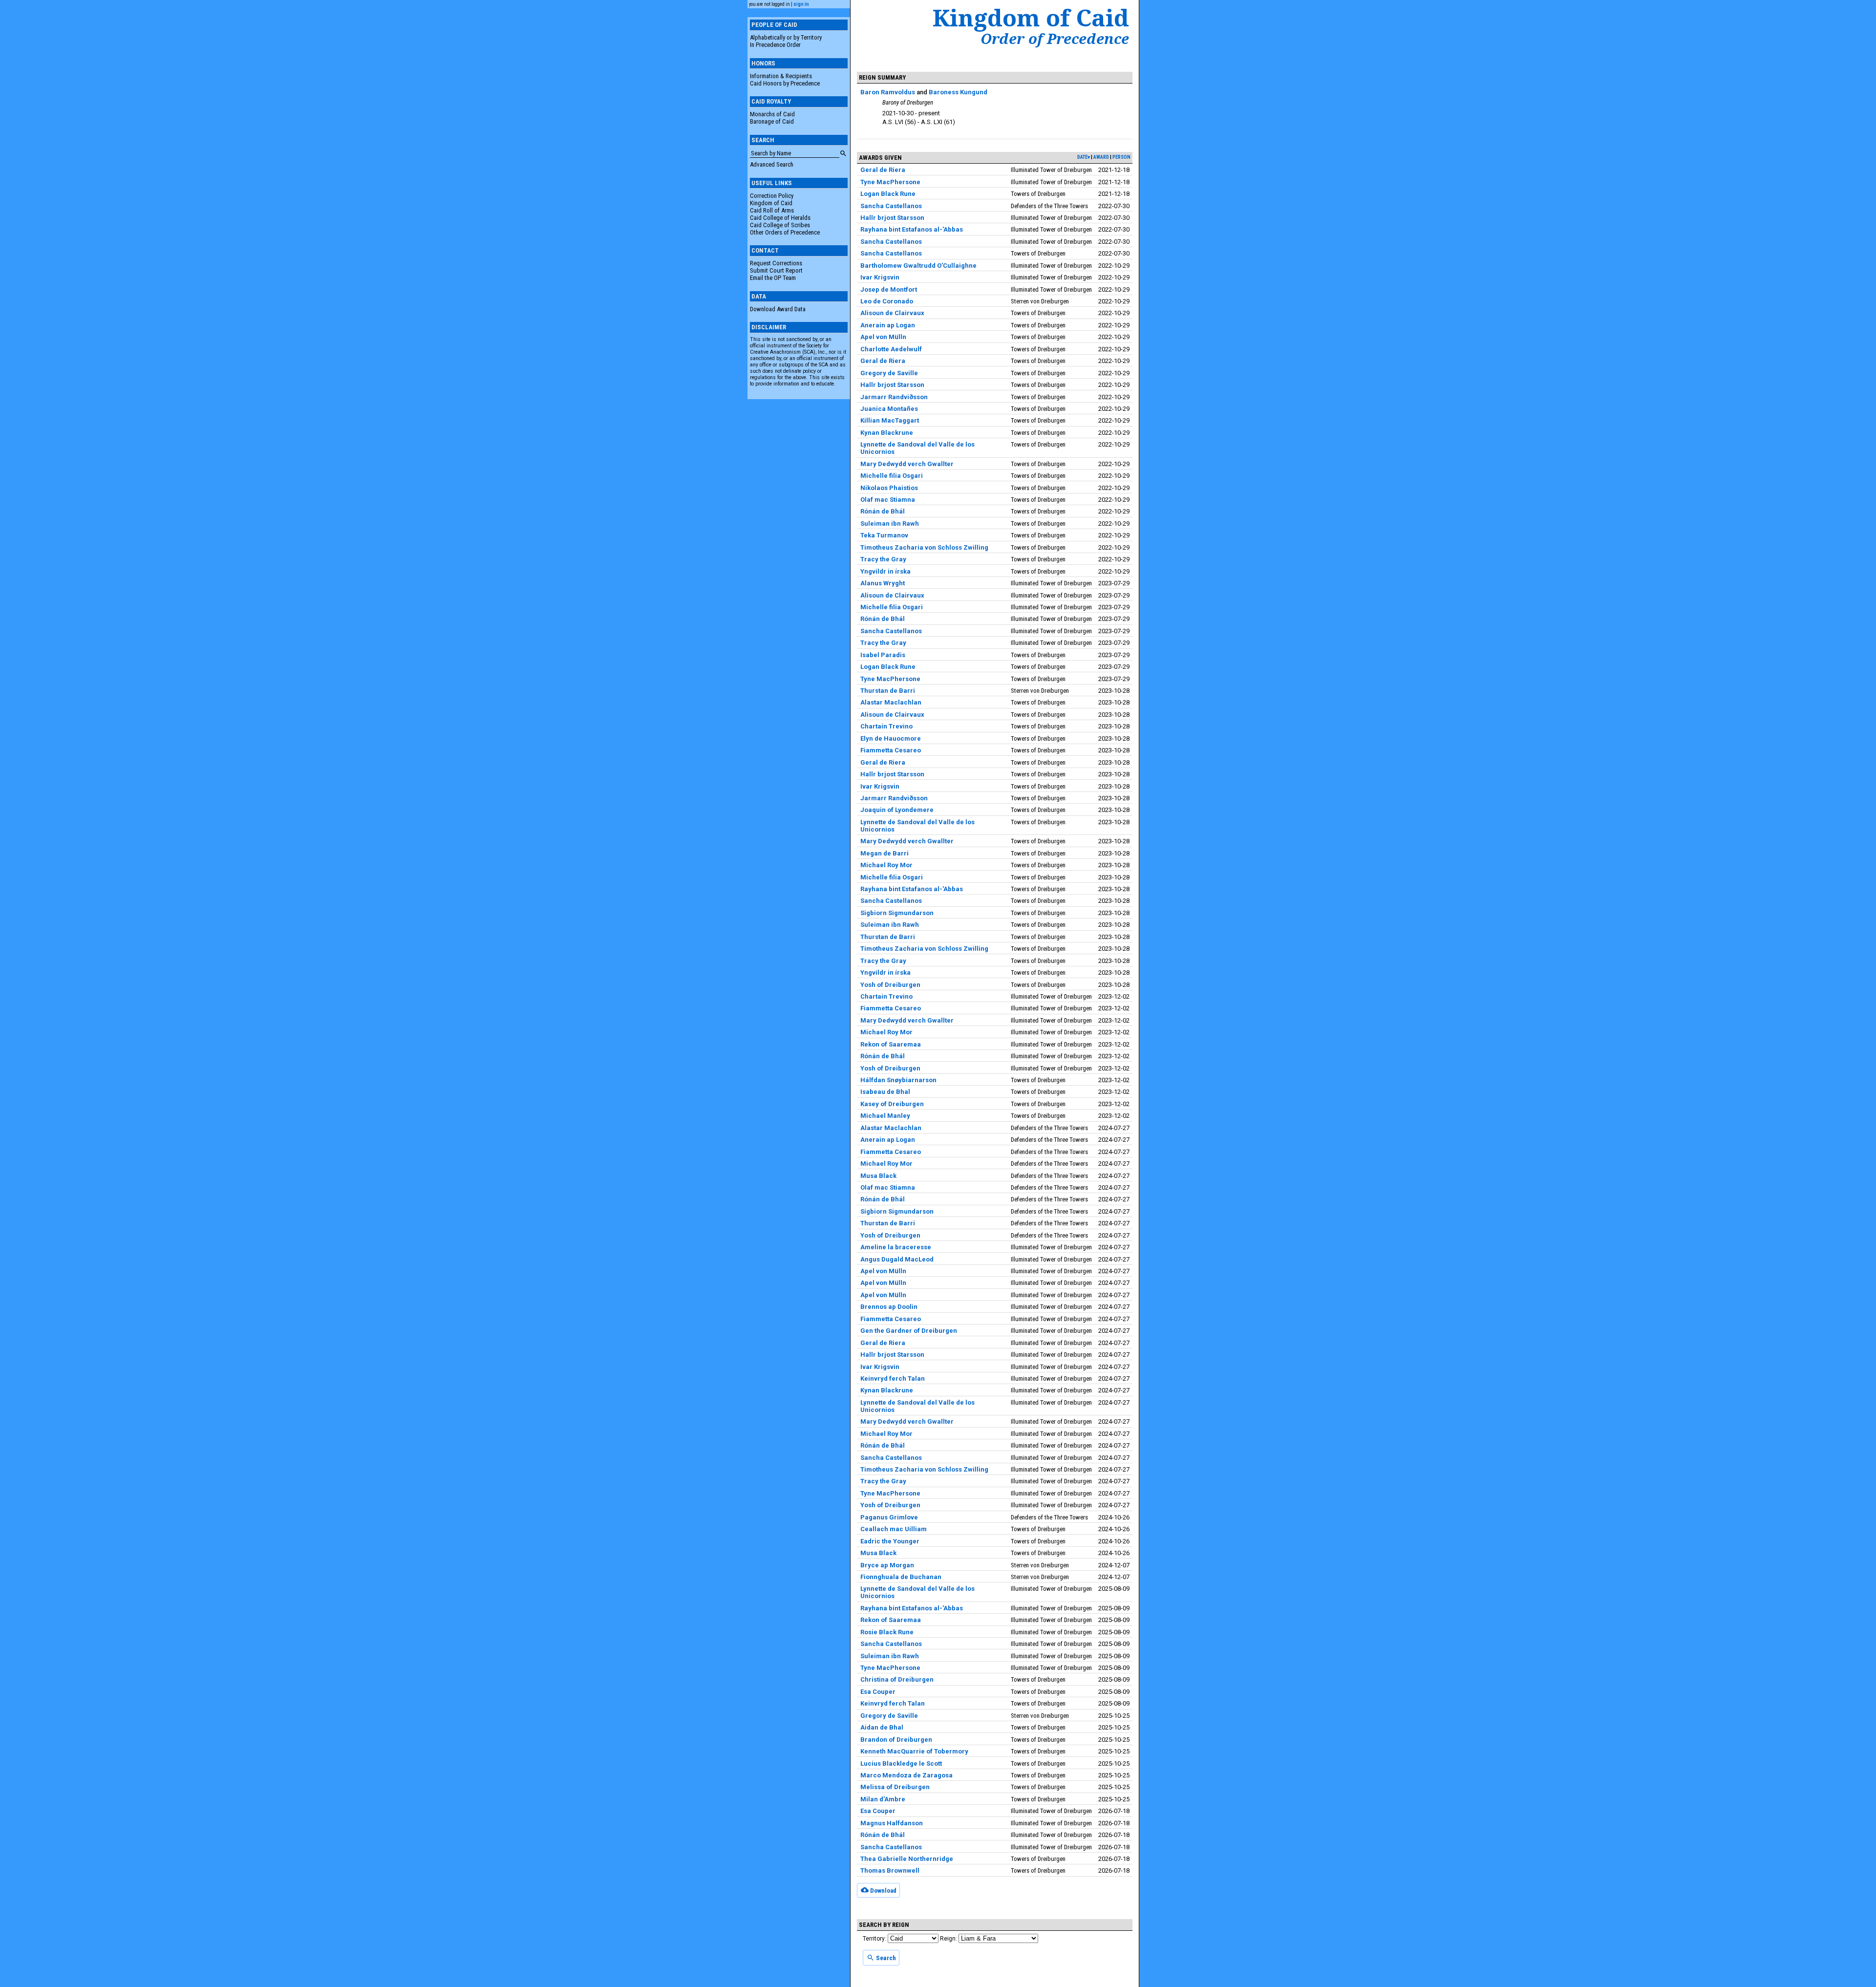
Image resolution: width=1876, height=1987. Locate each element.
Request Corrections (776, 263)
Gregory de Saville (889, 373)
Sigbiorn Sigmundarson (897, 913)
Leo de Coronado (887, 301)
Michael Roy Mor (886, 865)
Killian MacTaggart (890, 420)
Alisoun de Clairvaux (892, 313)
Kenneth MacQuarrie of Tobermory (914, 1751)
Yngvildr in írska (885, 571)
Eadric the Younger (890, 1541)
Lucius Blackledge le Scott (901, 1763)
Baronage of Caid (772, 121)
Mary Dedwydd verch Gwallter (907, 464)
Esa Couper (878, 1692)
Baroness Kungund (958, 92)
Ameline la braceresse (896, 1247)
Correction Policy (772, 196)
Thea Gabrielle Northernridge (907, 1859)
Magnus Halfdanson (892, 1823)
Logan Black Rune (888, 194)
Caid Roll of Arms (772, 210)
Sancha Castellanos (891, 206)
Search (885, 1958)
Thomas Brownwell (890, 1870)
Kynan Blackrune (887, 433)
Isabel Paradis (883, 655)
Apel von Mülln (883, 337)
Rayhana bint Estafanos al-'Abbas (912, 229)
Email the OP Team (773, 278)
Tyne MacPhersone (890, 182)
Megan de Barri (885, 853)
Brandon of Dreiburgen (896, 1740)
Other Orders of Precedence (785, 232)
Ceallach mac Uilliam (894, 1529)
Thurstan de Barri (888, 691)
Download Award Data (778, 309)
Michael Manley (885, 1116)
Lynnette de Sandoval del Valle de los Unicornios (917, 448)
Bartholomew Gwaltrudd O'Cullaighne (918, 266)
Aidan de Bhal (882, 1727)
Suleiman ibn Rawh (890, 523)
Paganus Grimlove (889, 1517)
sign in (801, 4)
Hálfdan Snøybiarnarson (898, 1080)
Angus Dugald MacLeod (897, 1259)
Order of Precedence (1055, 39)
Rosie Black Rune (887, 1632)
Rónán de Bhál (883, 511)
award (1101, 157)
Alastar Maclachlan (891, 702)
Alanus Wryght (883, 583)
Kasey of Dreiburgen (892, 1104)
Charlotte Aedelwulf (891, 349)
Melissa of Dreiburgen (895, 1787)
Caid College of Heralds (780, 218)
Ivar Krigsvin (880, 277)
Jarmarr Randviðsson (894, 397)
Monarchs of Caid (772, 114)
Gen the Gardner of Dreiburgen (909, 1331)
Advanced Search (772, 164)
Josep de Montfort (889, 289)
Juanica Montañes (889, 409)
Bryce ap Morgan (887, 1565)
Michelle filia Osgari (892, 476)
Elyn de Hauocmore (891, 738)
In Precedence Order (775, 45)
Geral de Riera (883, 170)
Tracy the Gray (883, 559)
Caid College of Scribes (780, 225)
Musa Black (878, 1176)
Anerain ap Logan (888, 325)
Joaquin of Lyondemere (897, 810)
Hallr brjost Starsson (892, 218)
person (1121, 157)
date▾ (1084, 157)
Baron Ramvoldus (888, 92)
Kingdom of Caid (771, 203)
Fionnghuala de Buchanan (901, 1577)
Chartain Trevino (886, 726)
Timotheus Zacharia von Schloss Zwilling (924, 547)
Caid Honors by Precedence (785, 83)
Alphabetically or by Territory (786, 37)
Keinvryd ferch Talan (893, 1378)
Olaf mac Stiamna (888, 500)
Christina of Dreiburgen (897, 1679)
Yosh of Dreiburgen (890, 985)
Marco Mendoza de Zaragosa (906, 1775)
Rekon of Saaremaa (891, 1044)
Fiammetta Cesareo (891, 750)
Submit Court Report (776, 270)
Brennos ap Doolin (889, 1307)
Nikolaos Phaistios (889, 488)
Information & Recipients (781, 76)
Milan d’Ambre (883, 1799)
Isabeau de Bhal (885, 1092)
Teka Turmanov (884, 535)
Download (883, 1890)
